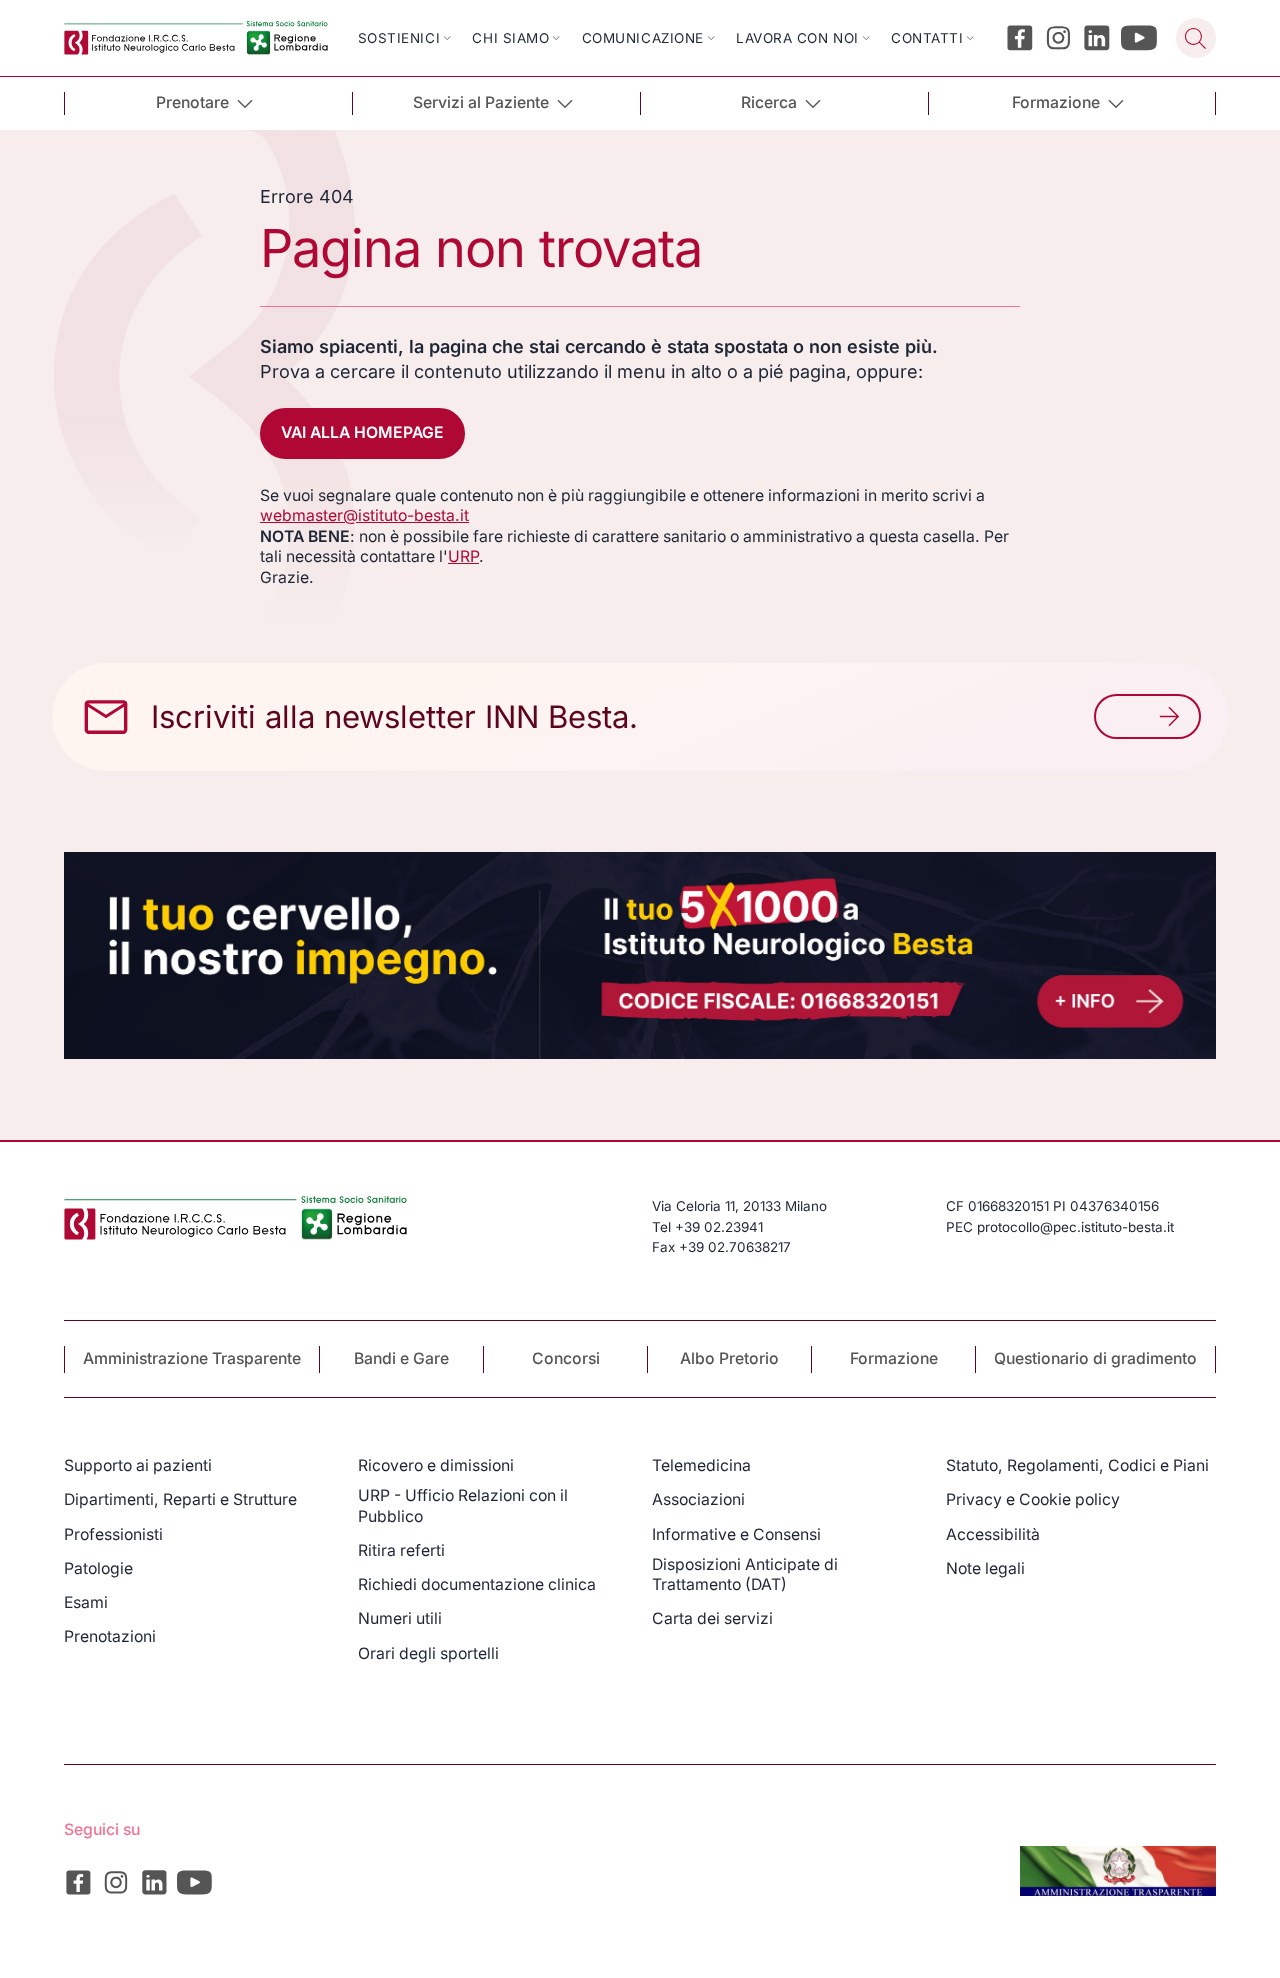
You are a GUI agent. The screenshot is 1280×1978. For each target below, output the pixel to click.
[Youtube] (1139, 38)
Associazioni (698, 1499)
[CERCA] (1196, 38)
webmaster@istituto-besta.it (364, 515)
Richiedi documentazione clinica (477, 1584)
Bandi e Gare (401, 1358)
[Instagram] (1059, 38)
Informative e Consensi (736, 1534)
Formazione (894, 1358)
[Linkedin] (1097, 38)
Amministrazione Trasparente (192, 1358)
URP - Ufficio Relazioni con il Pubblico (463, 1505)
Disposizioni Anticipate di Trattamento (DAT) (745, 1574)
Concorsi (566, 1358)
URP (463, 556)
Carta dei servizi (712, 1618)
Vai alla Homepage (362, 432)
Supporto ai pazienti (138, 1465)
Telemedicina (701, 1465)
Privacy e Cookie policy (1033, 1499)
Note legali (985, 1568)
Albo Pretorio (729, 1358)
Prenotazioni (110, 1636)
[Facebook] (1020, 38)
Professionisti (113, 1534)
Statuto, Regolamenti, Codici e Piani (1077, 1465)
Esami (86, 1602)
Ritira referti (401, 1550)
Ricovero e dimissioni (436, 1465)
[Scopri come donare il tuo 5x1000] (640, 956)
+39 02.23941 (719, 1227)
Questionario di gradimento (1095, 1358)
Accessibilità (993, 1534)
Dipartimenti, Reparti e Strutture (180, 1499)
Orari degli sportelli (428, 1653)
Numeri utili (400, 1618)
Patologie (98, 1568)
